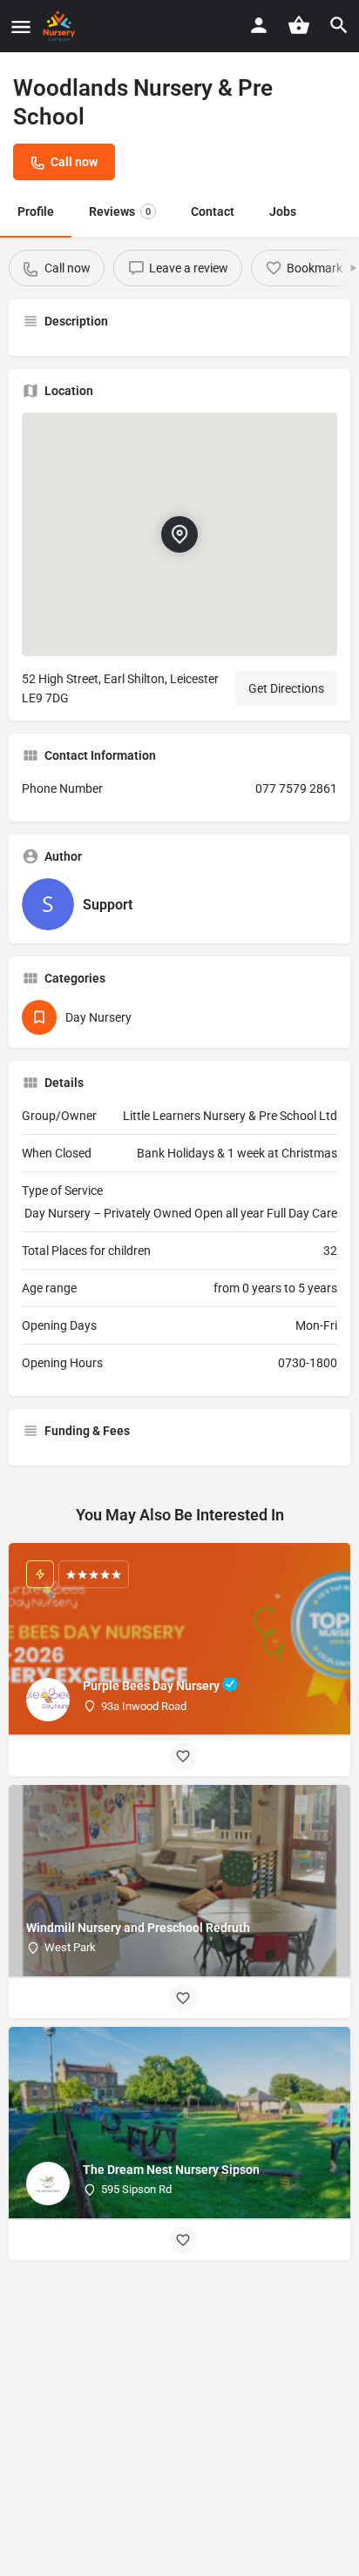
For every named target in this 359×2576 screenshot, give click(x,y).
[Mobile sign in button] (259, 25)
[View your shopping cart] (299, 25)
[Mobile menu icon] (21, 27)
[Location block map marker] (179, 534)
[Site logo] (61, 26)
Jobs (283, 211)
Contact (213, 211)
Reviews (120, 211)
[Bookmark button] (183, 1756)
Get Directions (286, 688)
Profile (36, 211)
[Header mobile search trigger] (339, 25)
